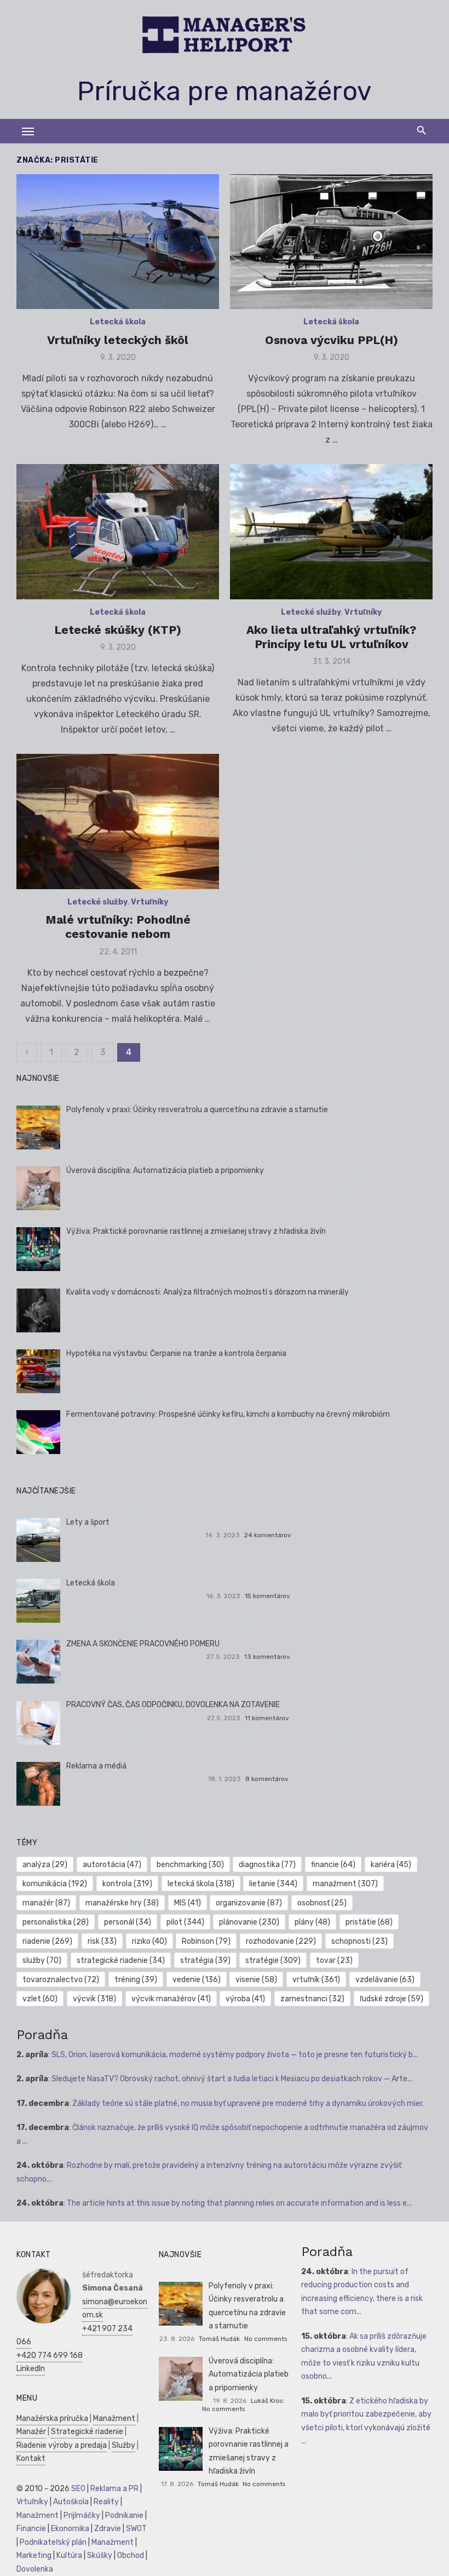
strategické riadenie (121, 1960)
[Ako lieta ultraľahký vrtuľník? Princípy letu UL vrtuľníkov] (331, 532)
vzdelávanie (385, 1980)
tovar (334, 1960)
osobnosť (322, 1903)
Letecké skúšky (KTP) (118, 630)
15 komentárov (267, 1596)
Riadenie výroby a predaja (62, 2445)
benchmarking (190, 1865)
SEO (78, 2489)
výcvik (94, 1999)
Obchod (131, 2555)
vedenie (197, 1980)
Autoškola (71, 2502)
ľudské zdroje (392, 1999)
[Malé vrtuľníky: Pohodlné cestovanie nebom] (118, 822)
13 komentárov (267, 1657)
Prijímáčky (82, 2515)
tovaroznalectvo (61, 1980)
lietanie (273, 1884)
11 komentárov (267, 1718)
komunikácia (55, 1884)
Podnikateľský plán (53, 2542)
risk (102, 1941)
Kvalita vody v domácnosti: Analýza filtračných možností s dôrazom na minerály (208, 1292)
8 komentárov (267, 1779)
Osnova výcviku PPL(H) (332, 340)
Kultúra (69, 2555)
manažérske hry (122, 1903)
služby (42, 1960)
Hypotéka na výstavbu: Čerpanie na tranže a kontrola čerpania (176, 1353)
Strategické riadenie (87, 2432)
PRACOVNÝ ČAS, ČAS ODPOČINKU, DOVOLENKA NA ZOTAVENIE (173, 1705)
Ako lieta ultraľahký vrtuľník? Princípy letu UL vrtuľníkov (331, 637)
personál (128, 1922)
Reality (106, 2502)
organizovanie (249, 1903)
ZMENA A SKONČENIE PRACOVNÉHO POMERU (143, 1644)
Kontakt (31, 2458)
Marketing (34, 2555)
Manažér (31, 2432)
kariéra (391, 1865)
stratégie (273, 1960)
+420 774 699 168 (50, 2355)
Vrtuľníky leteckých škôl (118, 340)
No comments (266, 2339)
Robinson (206, 1941)
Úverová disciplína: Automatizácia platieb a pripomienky (165, 1170)
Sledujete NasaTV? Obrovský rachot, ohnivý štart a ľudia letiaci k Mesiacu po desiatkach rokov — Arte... (232, 2079)
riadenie (47, 1941)
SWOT (136, 2529)
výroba (245, 1999)
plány (312, 1922)
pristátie (369, 1922)
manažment (345, 1884)
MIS (188, 1903)
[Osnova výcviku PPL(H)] (331, 242)
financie (333, 1865)
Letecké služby (311, 612)
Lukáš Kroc (267, 2401)
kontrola (127, 1884)
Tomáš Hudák (219, 2339)
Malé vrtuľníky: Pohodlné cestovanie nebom (118, 927)
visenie (256, 1980)
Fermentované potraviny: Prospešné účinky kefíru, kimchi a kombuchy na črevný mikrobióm (228, 1414)
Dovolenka (35, 2569)
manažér (46, 1903)
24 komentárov (268, 1535)
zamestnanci (312, 1999)
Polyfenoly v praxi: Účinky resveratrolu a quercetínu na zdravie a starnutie (197, 1110)
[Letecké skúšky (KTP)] (118, 532)
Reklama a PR (114, 2489)
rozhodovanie (281, 1941)
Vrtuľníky (363, 612)
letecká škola (201, 1884)
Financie (31, 2529)
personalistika (56, 1922)
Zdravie (108, 2529)
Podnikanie (124, 2515)
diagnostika (267, 1865)
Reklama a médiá (96, 1766)
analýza (45, 1865)
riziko (149, 1941)
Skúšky (100, 2555)
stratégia (205, 1960)
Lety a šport (88, 1522)
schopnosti (359, 1941)
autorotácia (112, 1865)
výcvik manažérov (171, 1999)
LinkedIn (31, 2369)
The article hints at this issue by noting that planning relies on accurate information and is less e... (239, 2203)
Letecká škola (118, 322)
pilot (185, 1922)
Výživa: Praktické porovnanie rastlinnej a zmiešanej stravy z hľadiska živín (196, 1231)
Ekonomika (70, 2529)
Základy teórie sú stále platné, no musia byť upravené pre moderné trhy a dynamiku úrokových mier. (248, 2103)
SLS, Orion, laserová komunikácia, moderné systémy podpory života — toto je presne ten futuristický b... (235, 2055)
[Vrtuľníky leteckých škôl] (118, 242)
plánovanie (249, 1922)
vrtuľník (316, 1980)
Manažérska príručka (52, 2418)
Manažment (114, 2418)
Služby (123, 2445)
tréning (136, 1980)
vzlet (40, 1999)
